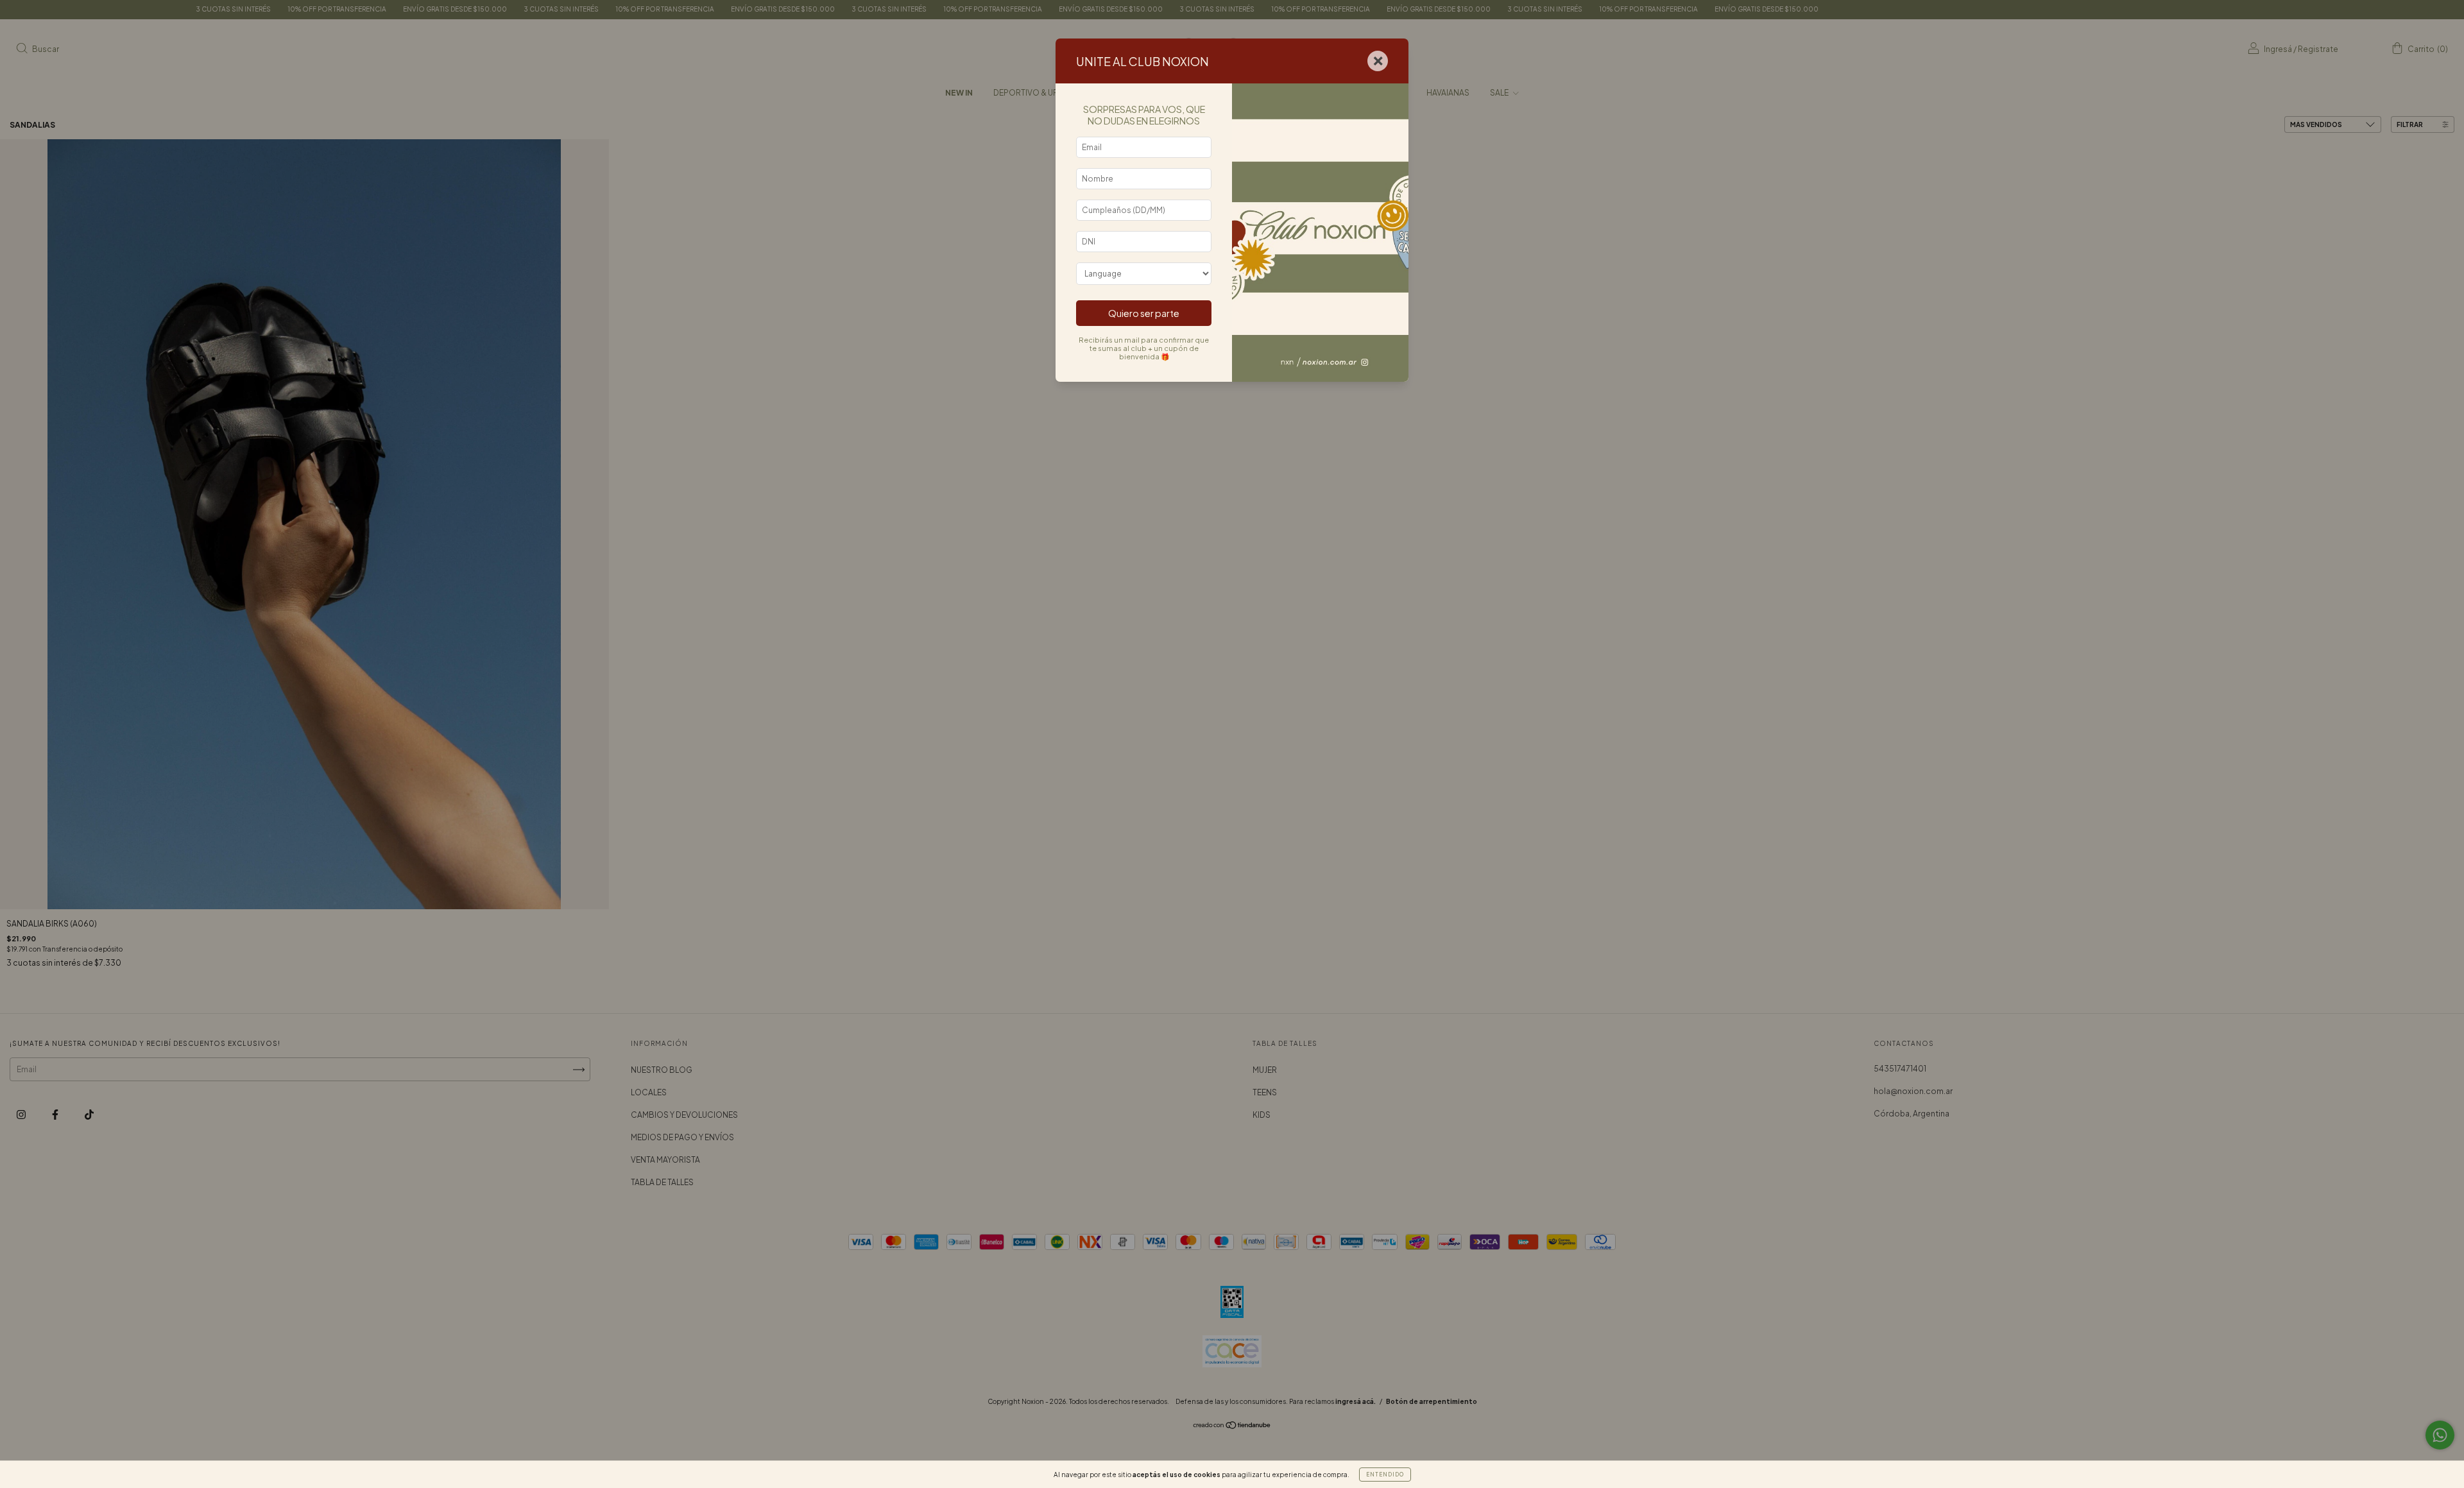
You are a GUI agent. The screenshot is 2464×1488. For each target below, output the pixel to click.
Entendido (1385, 1475)
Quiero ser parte (1144, 313)
